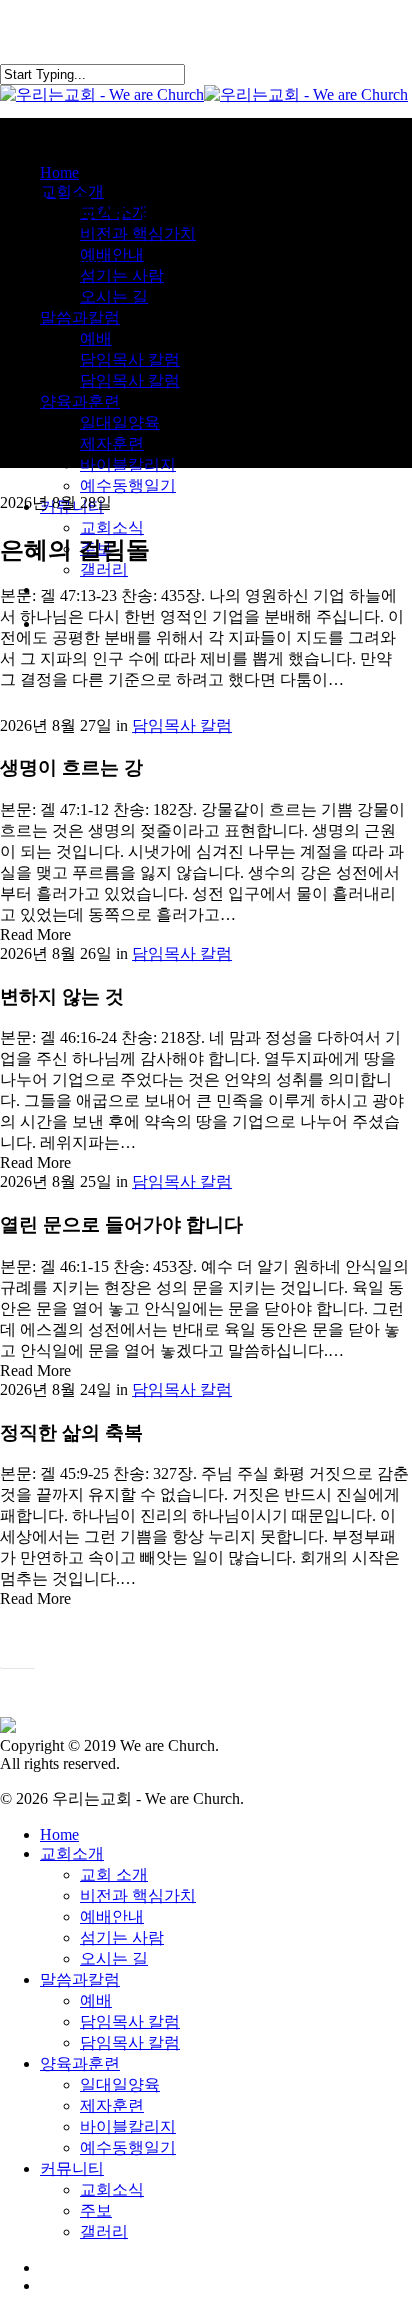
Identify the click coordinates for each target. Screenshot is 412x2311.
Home (59, 1834)
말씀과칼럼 (80, 1979)
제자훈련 (112, 2105)
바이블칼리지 (128, 2126)
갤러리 (104, 2231)
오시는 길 (114, 1958)
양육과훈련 (80, 2063)
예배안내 (112, 1916)
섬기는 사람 (122, 1937)
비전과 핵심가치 (138, 1895)
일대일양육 (120, 2084)
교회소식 (112, 2189)
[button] (17, 1656)
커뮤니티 (72, 2168)
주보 (96, 2210)
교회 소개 (114, 1874)
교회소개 (72, 1853)
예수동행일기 (128, 2147)
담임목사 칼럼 (182, 725)
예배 (96, 2000)
